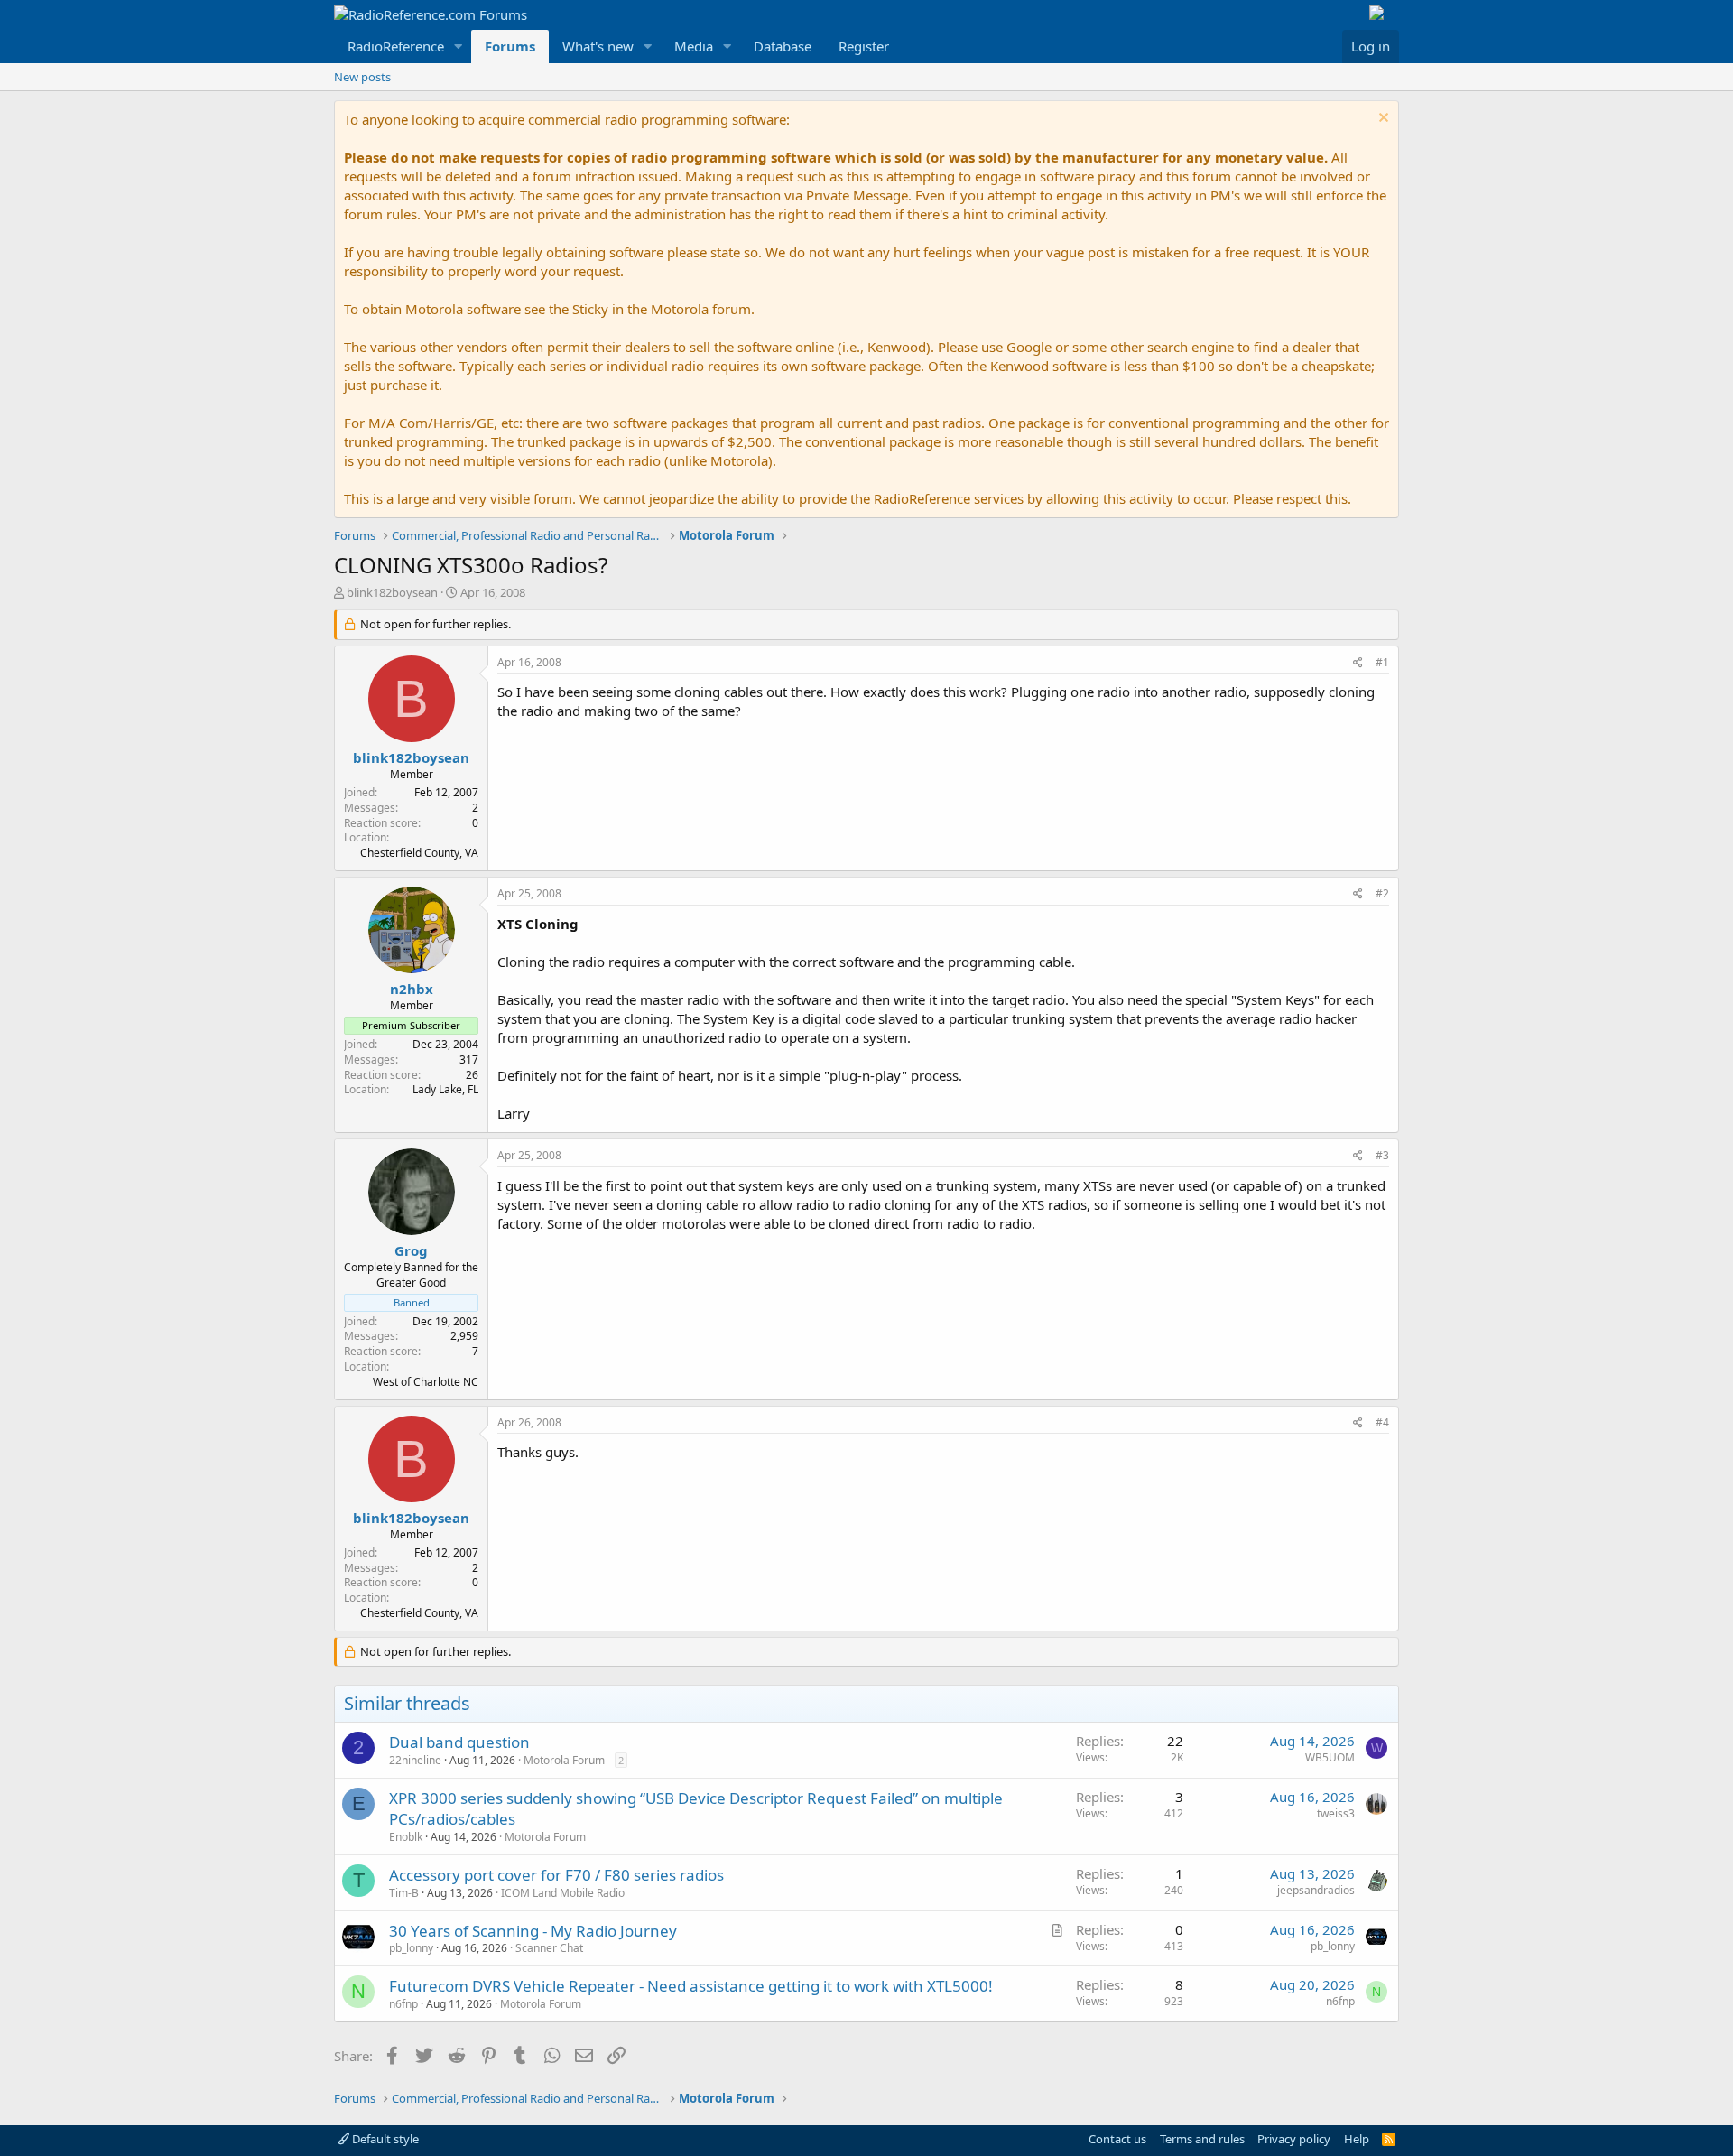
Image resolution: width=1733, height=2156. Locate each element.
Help (1357, 2139)
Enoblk (406, 1837)
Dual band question (459, 1742)
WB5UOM (1330, 1757)
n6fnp (403, 2004)
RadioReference (396, 46)
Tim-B (404, 1893)
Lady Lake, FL (445, 1089)
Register (864, 46)
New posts (362, 77)
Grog (411, 1250)
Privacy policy (1294, 2139)
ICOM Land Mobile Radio (563, 1893)
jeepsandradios (1316, 1890)
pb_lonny (411, 1948)
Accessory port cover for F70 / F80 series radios (556, 1875)
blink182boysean (392, 592)
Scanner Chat (549, 1948)
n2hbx (412, 989)
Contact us (1117, 2139)
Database (783, 46)
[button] (459, 46)
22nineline (415, 1760)
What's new (598, 46)
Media (694, 46)
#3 (1382, 1155)
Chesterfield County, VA (419, 853)
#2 (1382, 893)
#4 (1382, 1422)
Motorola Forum (564, 1760)
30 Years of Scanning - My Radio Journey (533, 1931)
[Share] (1358, 663)
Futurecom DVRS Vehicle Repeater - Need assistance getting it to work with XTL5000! (691, 1986)
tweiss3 (1336, 1813)
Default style (384, 2139)
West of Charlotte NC (426, 1382)
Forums (510, 46)
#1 (1382, 662)
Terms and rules (1202, 2139)
